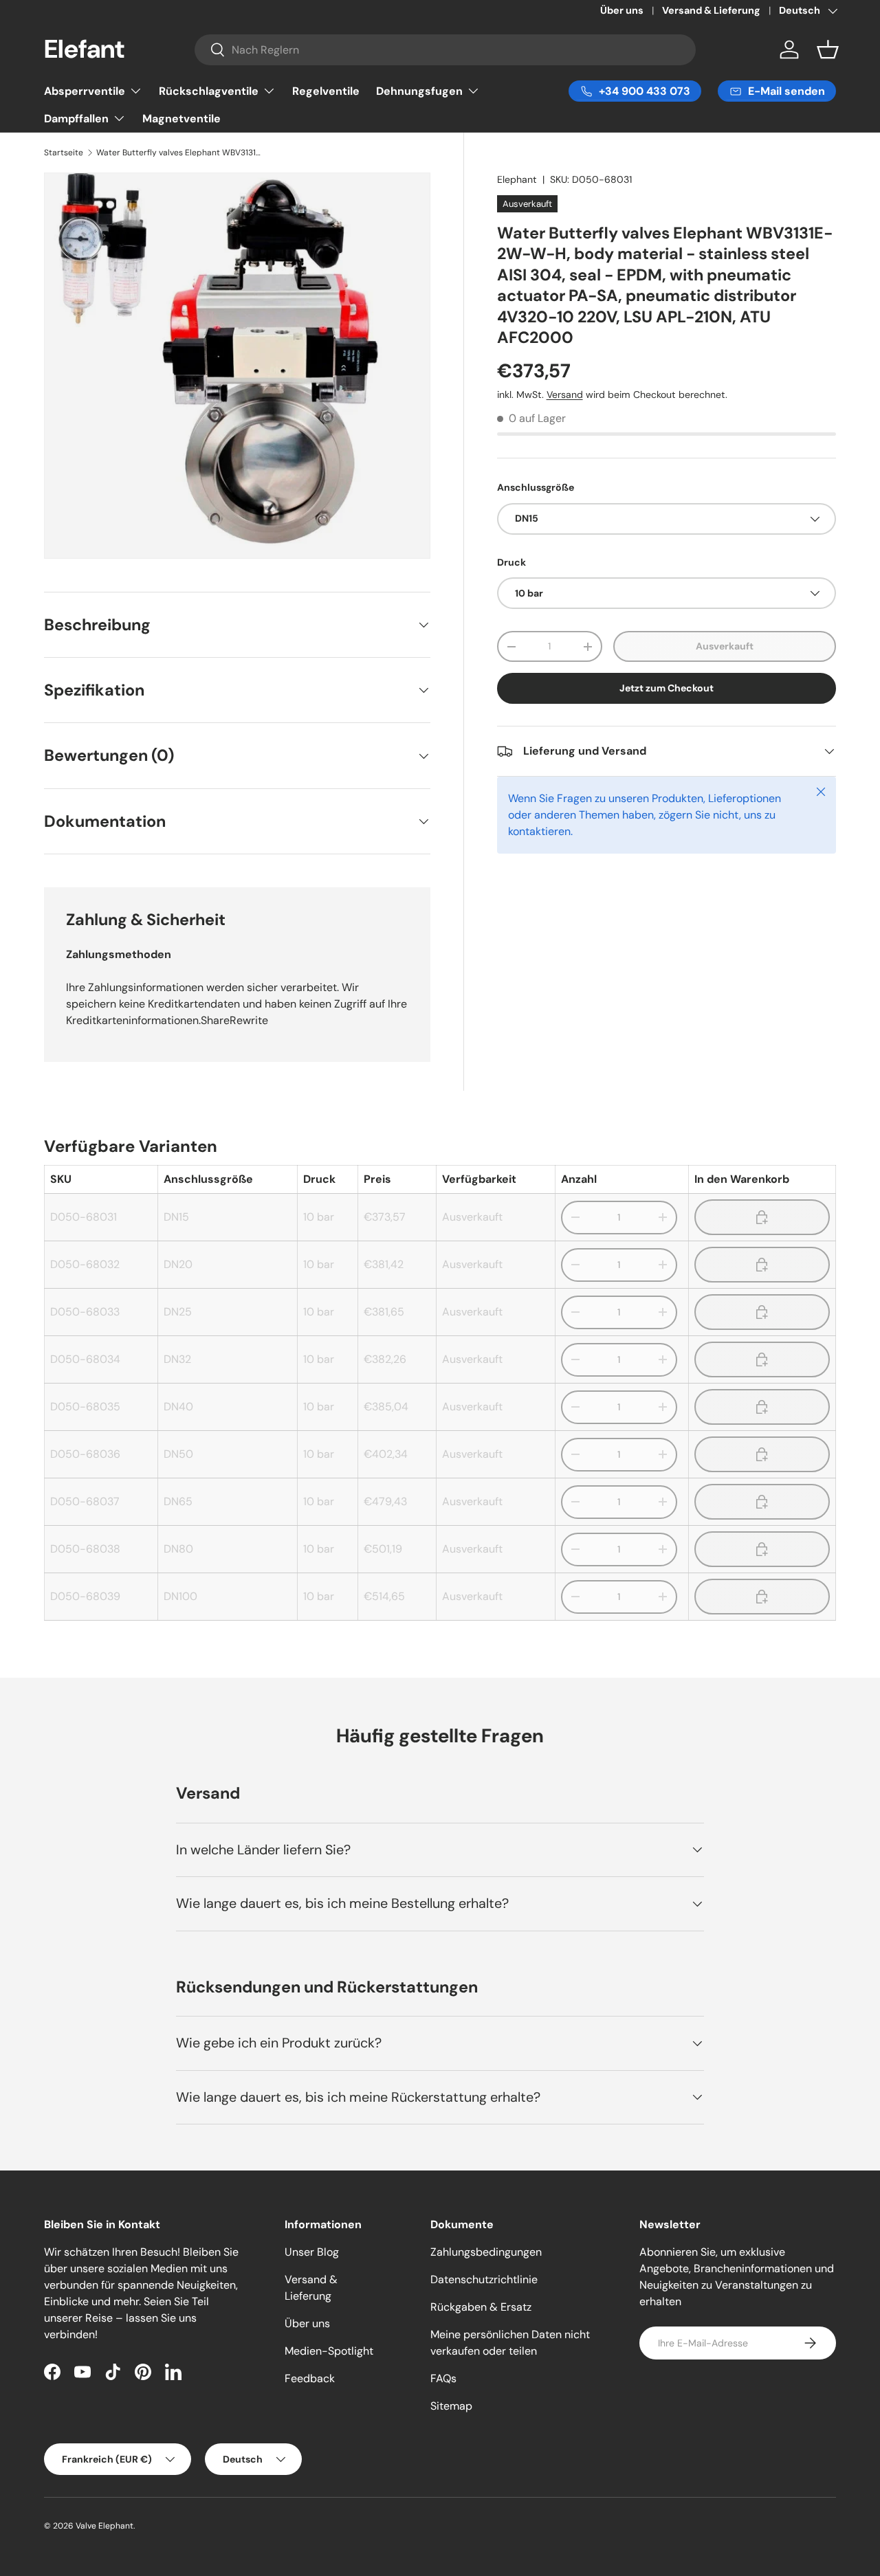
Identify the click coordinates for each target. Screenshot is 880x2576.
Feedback (310, 2378)
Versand (565, 395)
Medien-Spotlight (329, 2351)
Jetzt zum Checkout (667, 688)
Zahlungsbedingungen (486, 2252)
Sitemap (451, 2406)
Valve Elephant (104, 2526)
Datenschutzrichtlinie (484, 2279)
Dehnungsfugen (419, 91)
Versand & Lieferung (711, 10)
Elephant (517, 179)
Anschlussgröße (536, 488)
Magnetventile (181, 119)
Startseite (64, 153)
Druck (511, 562)
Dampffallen (76, 119)
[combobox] (445, 50)
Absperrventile (85, 91)
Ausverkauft (725, 646)
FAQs (443, 2378)
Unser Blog (312, 2252)
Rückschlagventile (209, 91)
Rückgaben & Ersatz (481, 2307)
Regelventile (326, 91)
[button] (828, 49)
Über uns (622, 10)
